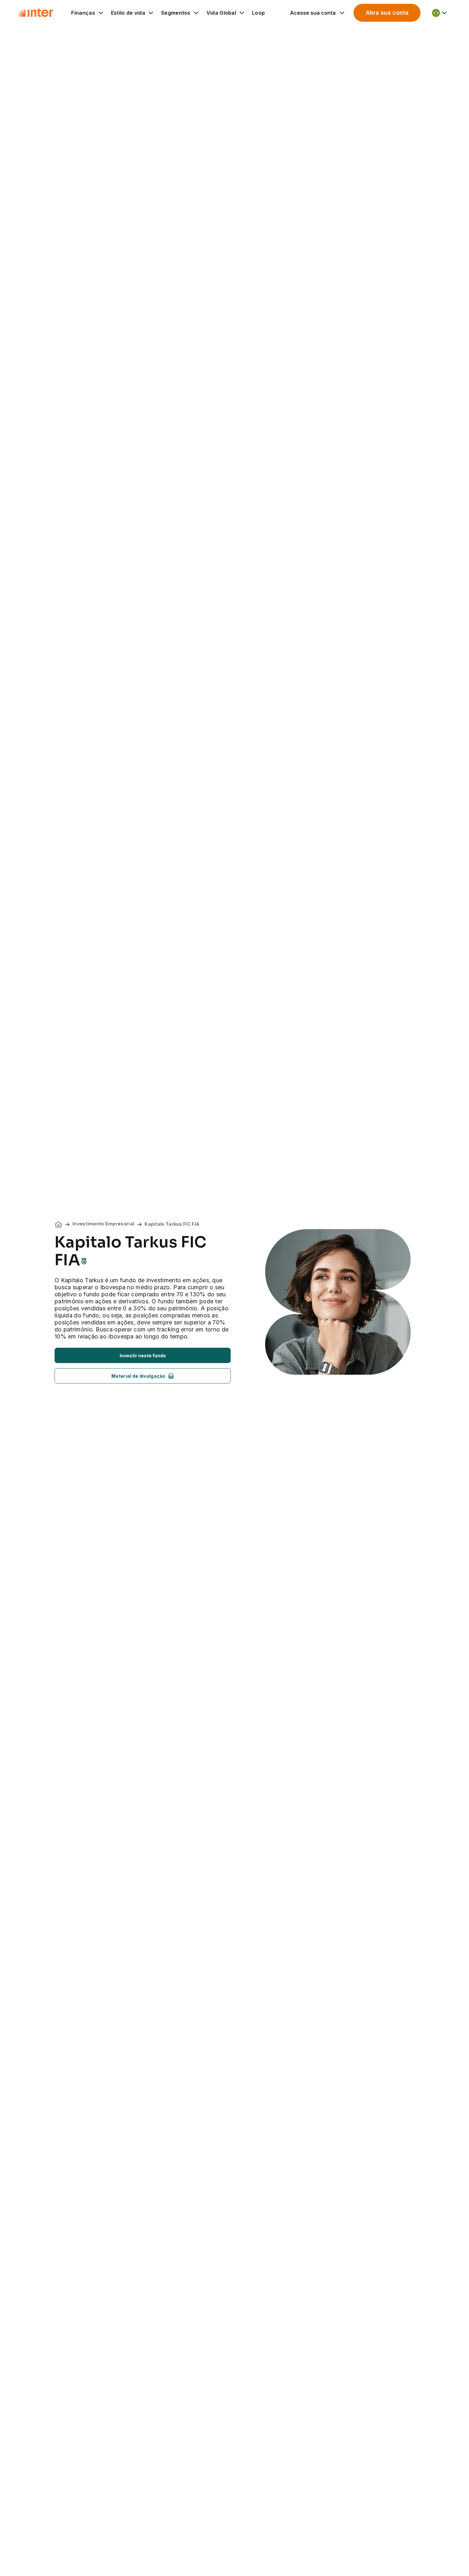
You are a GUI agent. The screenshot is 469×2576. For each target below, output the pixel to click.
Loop (258, 13)
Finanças (83, 13)
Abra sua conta (387, 13)
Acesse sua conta (313, 13)
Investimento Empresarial (103, 1224)
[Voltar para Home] (35, 13)
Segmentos (176, 13)
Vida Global (221, 13)
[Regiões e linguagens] (440, 13)
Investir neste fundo (143, 1356)
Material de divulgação (138, 1376)
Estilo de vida (128, 13)
